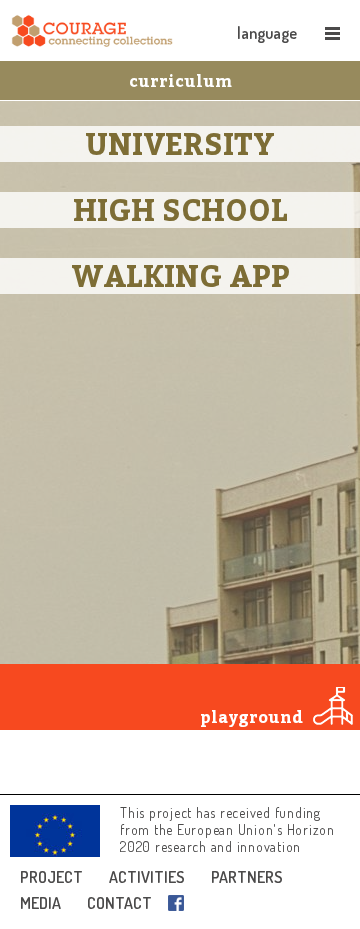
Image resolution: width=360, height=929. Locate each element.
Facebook (180, 903)
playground (251, 717)
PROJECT (51, 877)
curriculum (180, 81)
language (267, 33)
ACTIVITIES (147, 877)
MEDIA (40, 903)
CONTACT (119, 903)
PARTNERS (247, 877)
